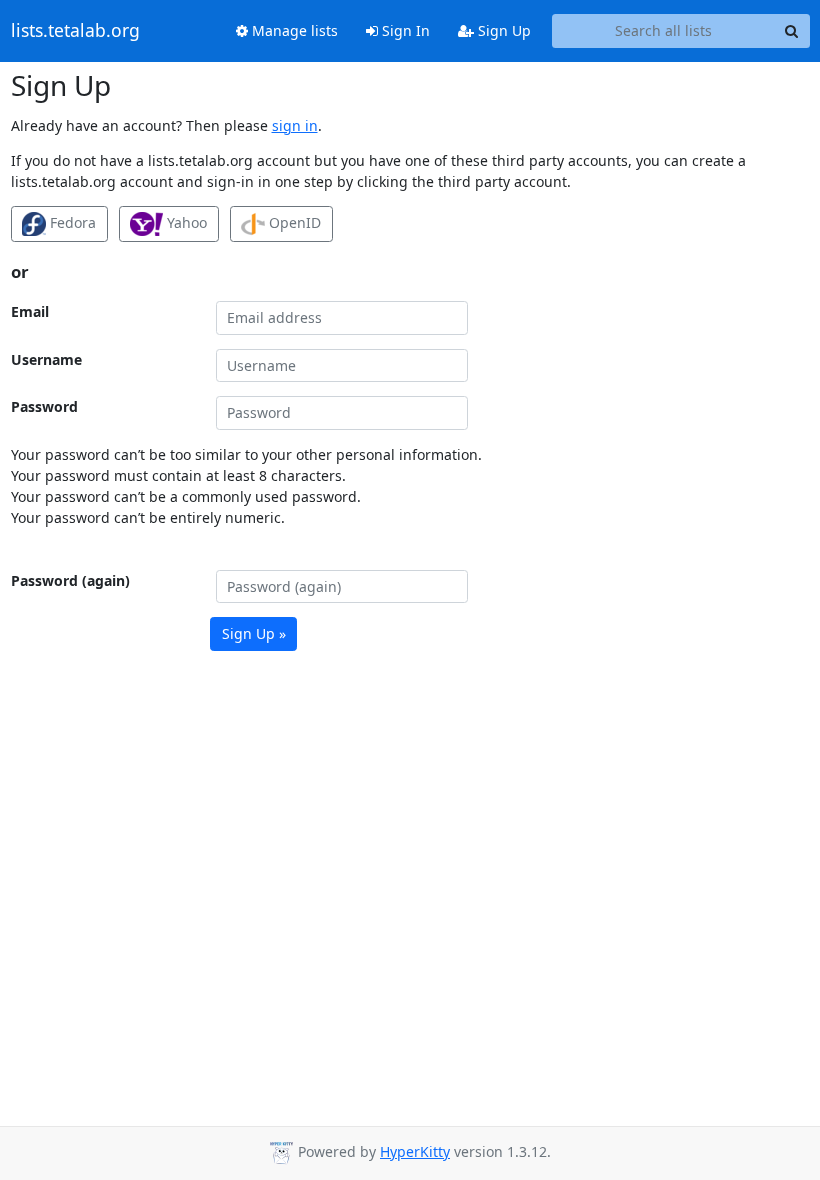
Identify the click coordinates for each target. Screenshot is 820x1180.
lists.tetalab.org (75, 31)
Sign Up (502, 30)
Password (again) (70, 580)
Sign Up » (254, 633)
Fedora (71, 222)
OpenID (293, 222)
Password (44, 406)
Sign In (404, 30)
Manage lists (293, 30)
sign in (295, 125)
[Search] (792, 31)
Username (46, 359)
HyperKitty (415, 1151)
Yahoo (185, 222)
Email (30, 311)
